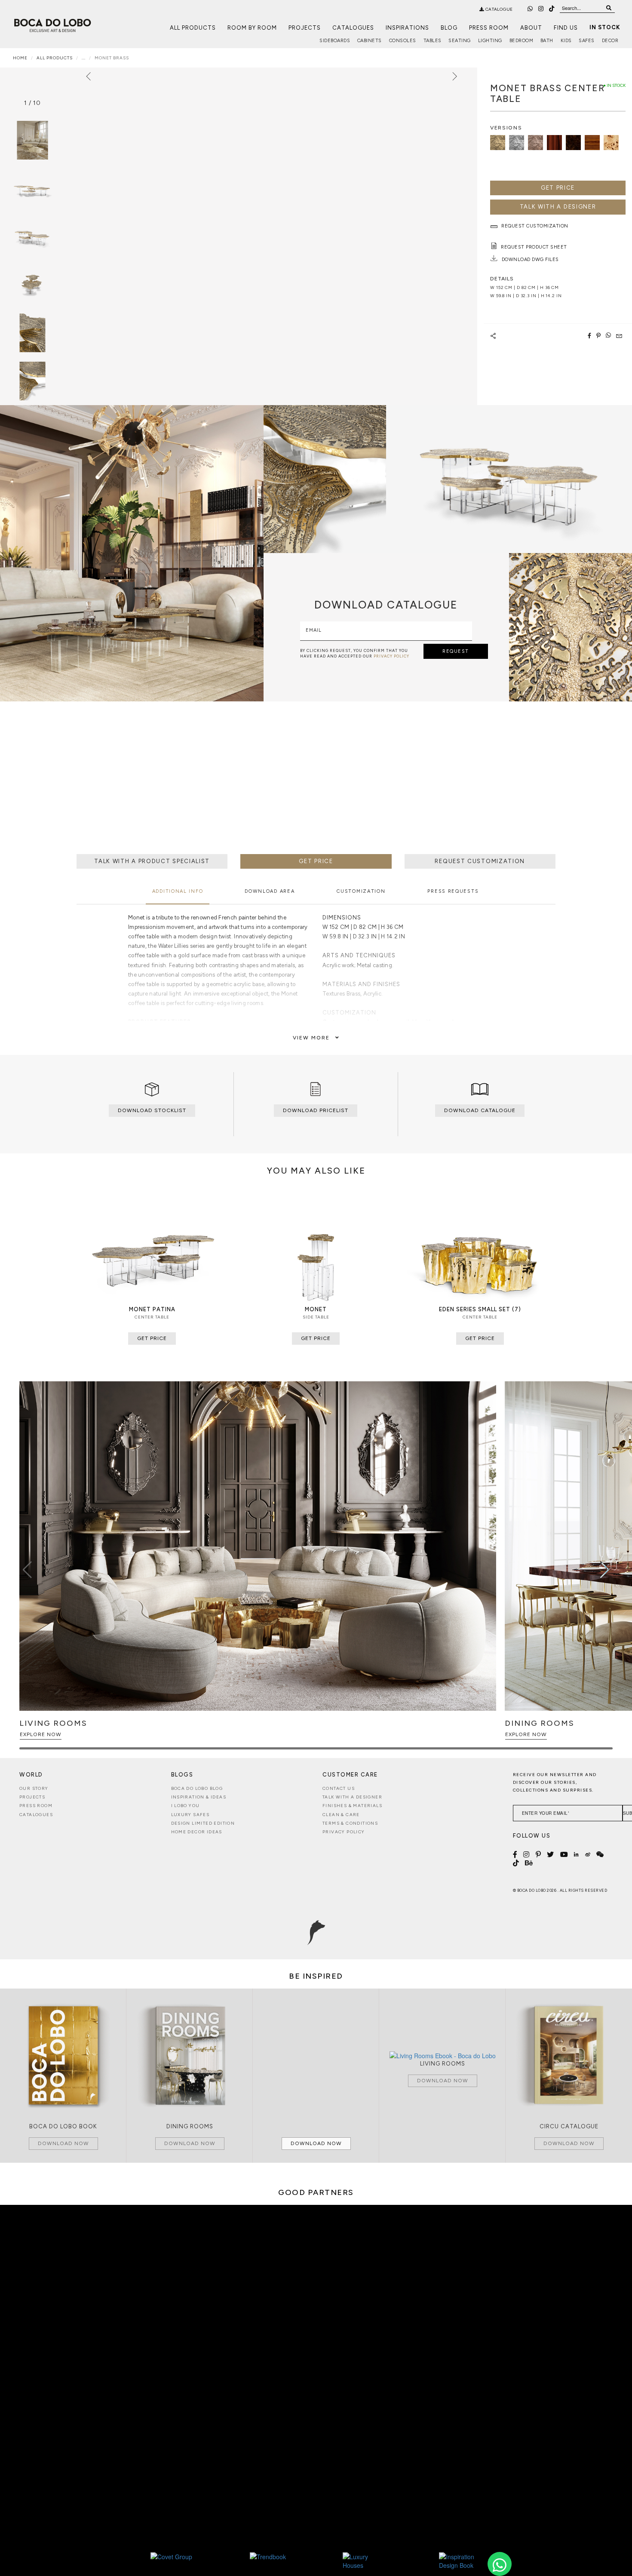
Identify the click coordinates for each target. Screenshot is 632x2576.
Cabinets (370, 41)
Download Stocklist (152, 1110)
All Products (193, 28)
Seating (460, 41)
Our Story (34, 1788)
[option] (32, 188)
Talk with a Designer (352, 1797)
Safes (587, 41)
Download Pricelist (316, 1110)
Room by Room (252, 28)
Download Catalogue (480, 1110)
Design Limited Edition (203, 1823)
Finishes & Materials (352, 1806)
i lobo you (186, 1806)
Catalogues (353, 28)
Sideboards (335, 41)
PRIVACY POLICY (391, 656)
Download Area (270, 891)
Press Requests (453, 891)
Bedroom (522, 41)
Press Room (489, 28)
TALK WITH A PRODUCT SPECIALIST (152, 861)
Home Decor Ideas (197, 1832)
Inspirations (407, 28)
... (84, 58)
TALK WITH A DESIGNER (558, 207)
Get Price (558, 188)
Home (20, 58)
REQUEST (456, 651)
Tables (433, 41)
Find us (566, 28)
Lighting (490, 41)
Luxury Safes (190, 1815)
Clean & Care (341, 1815)
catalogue (499, 9)
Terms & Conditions (350, 1823)
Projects (305, 28)
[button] (605, 1570)
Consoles (403, 41)
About (531, 28)
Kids (566, 41)
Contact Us (339, 1788)
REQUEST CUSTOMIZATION (480, 861)
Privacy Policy (344, 1832)
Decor (610, 41)
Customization (361, 891)
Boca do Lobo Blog (197, 1788)
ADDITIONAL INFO (178, 891)
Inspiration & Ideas (199, 1797)
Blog (449, 28)
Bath (547, 41)
